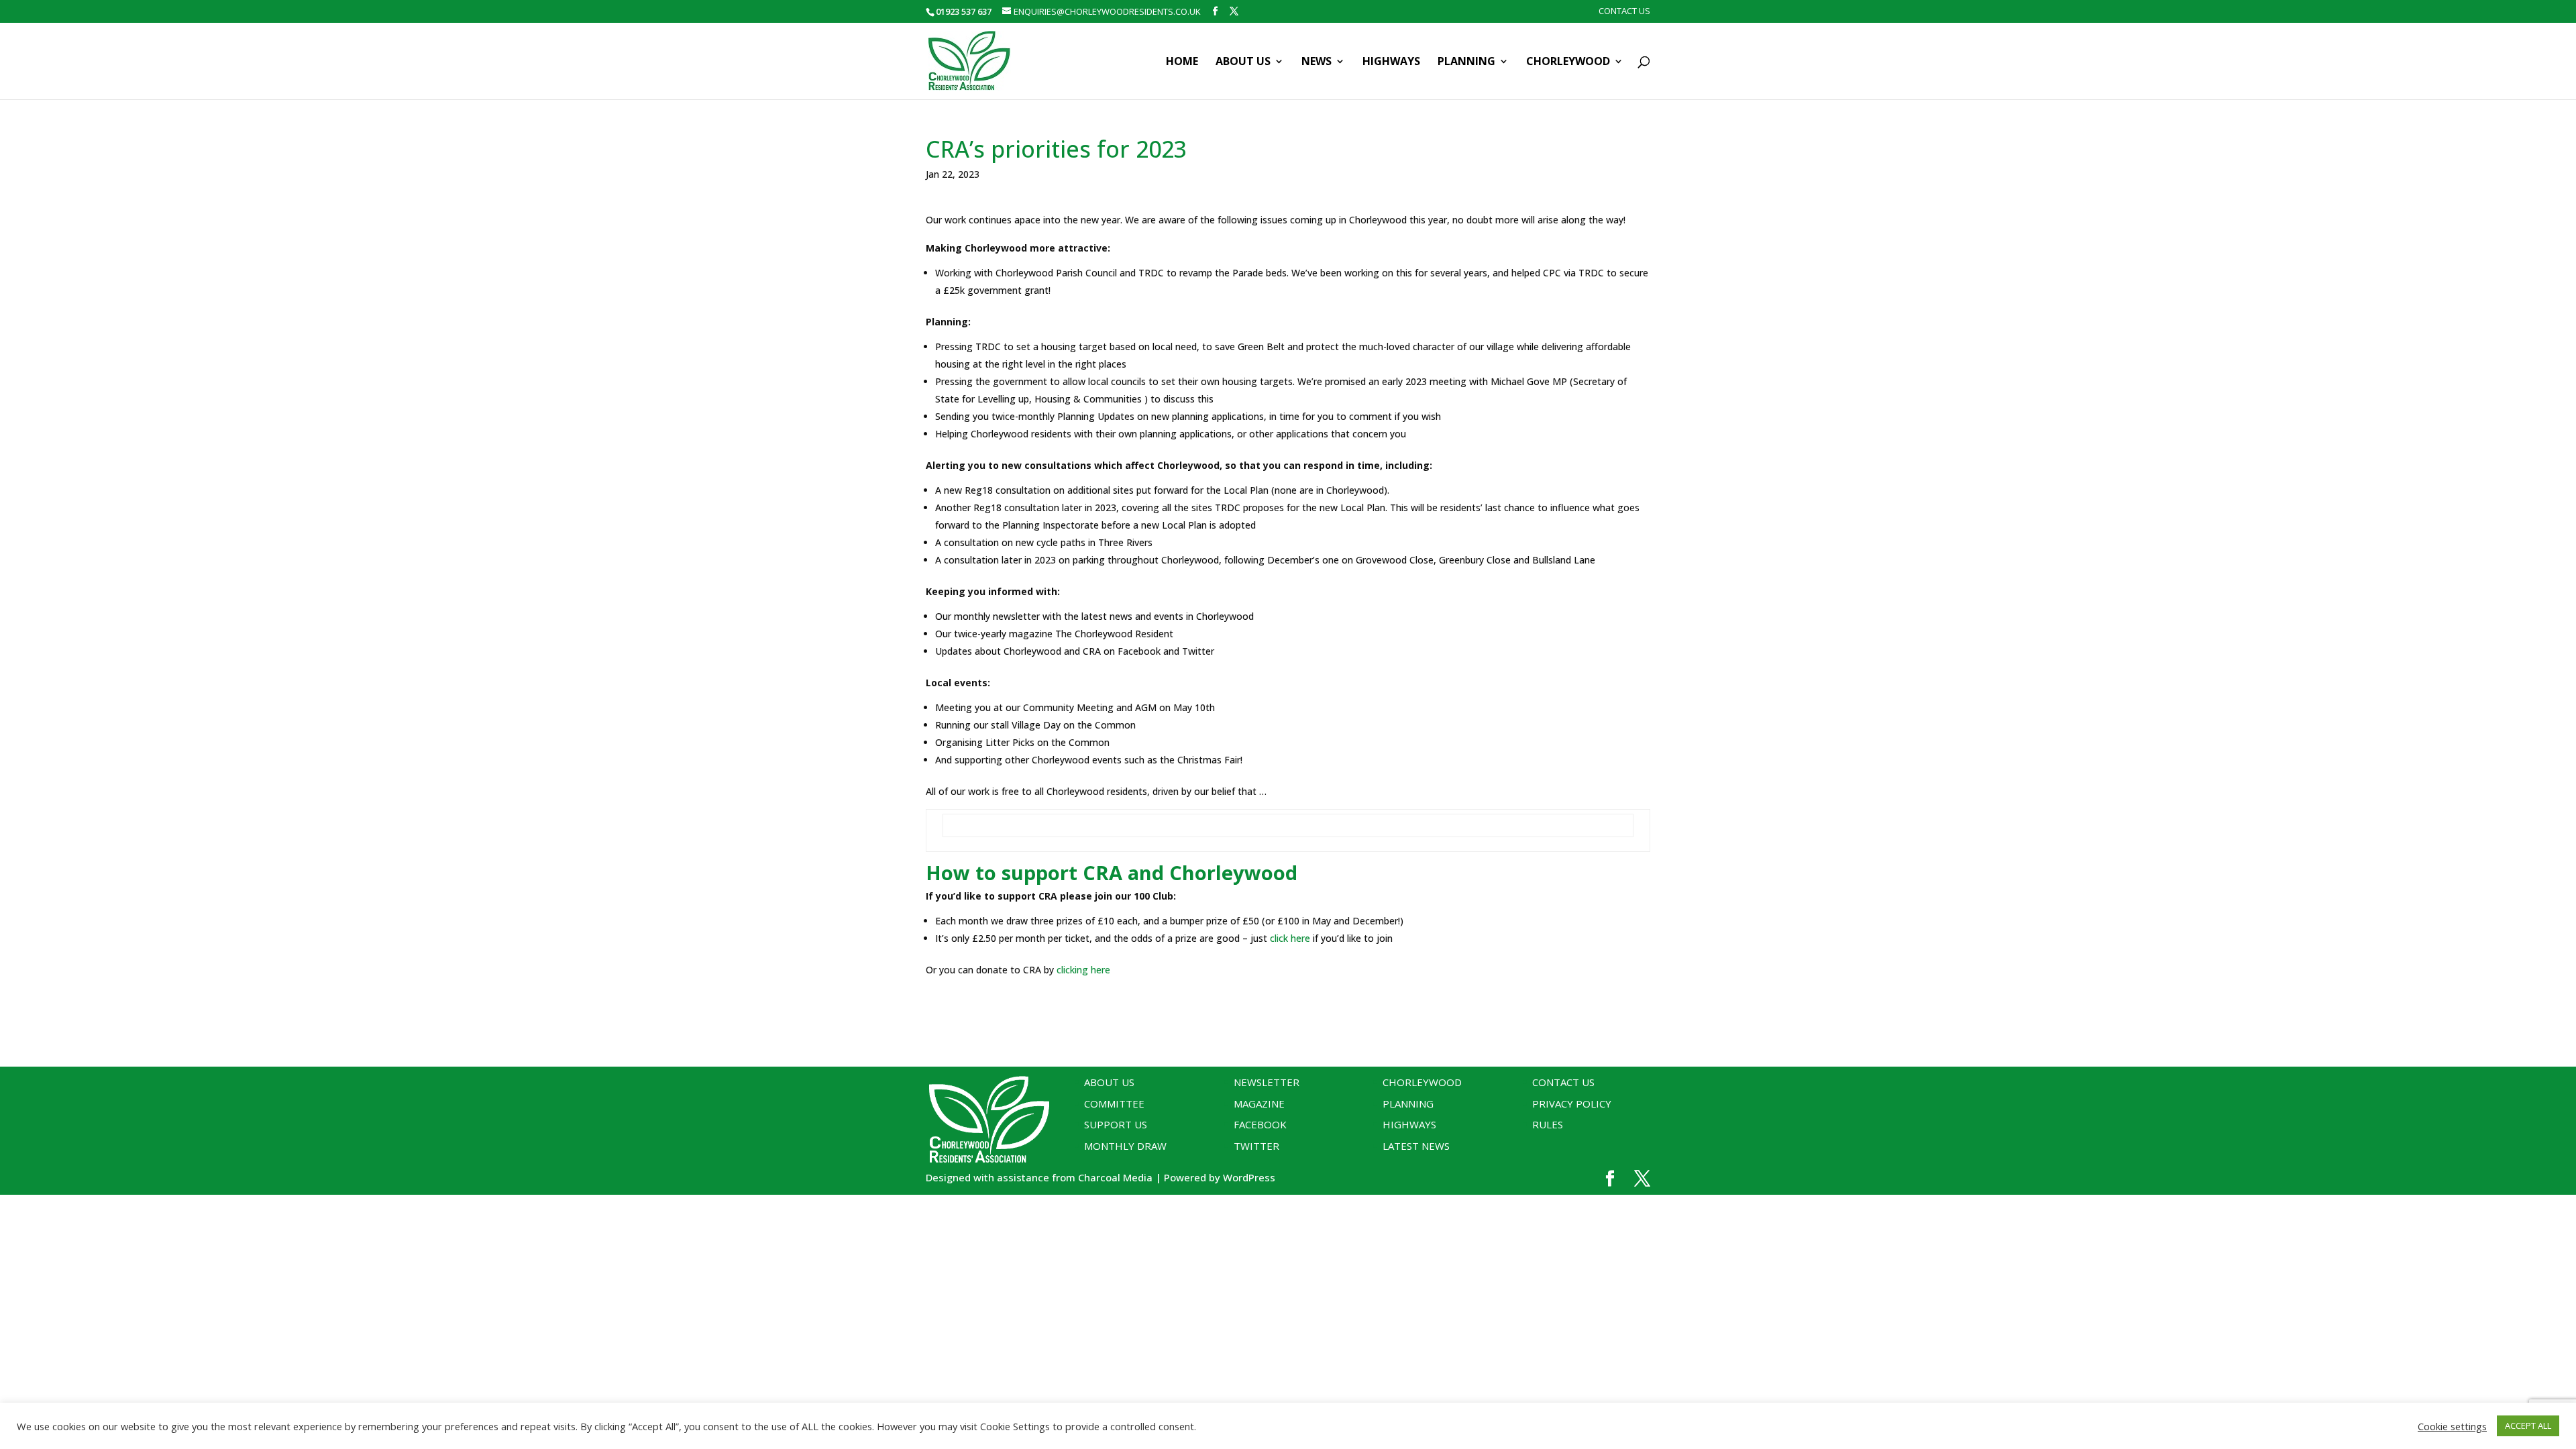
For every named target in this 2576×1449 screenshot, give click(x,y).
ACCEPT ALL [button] (2528, 1426)
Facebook (1260, 1124)
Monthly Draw (1125, 1146)
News (1317, 62)
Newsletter (1267, 1082)
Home (1182, 62)
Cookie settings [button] (2452, 1426)
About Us (1243, 62)
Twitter (1256, 1146)
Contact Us (1624, 12)
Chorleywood (1568, 62)
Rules (1548, 1124)
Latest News (1416, 1146)
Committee (1114, 1104)
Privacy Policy (1572, 1104)
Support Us (1116, 1124)
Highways (1391, 62)
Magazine (1259, 1104)
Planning (1466, 62)
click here (1290, 938)
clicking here (1083, 970)
